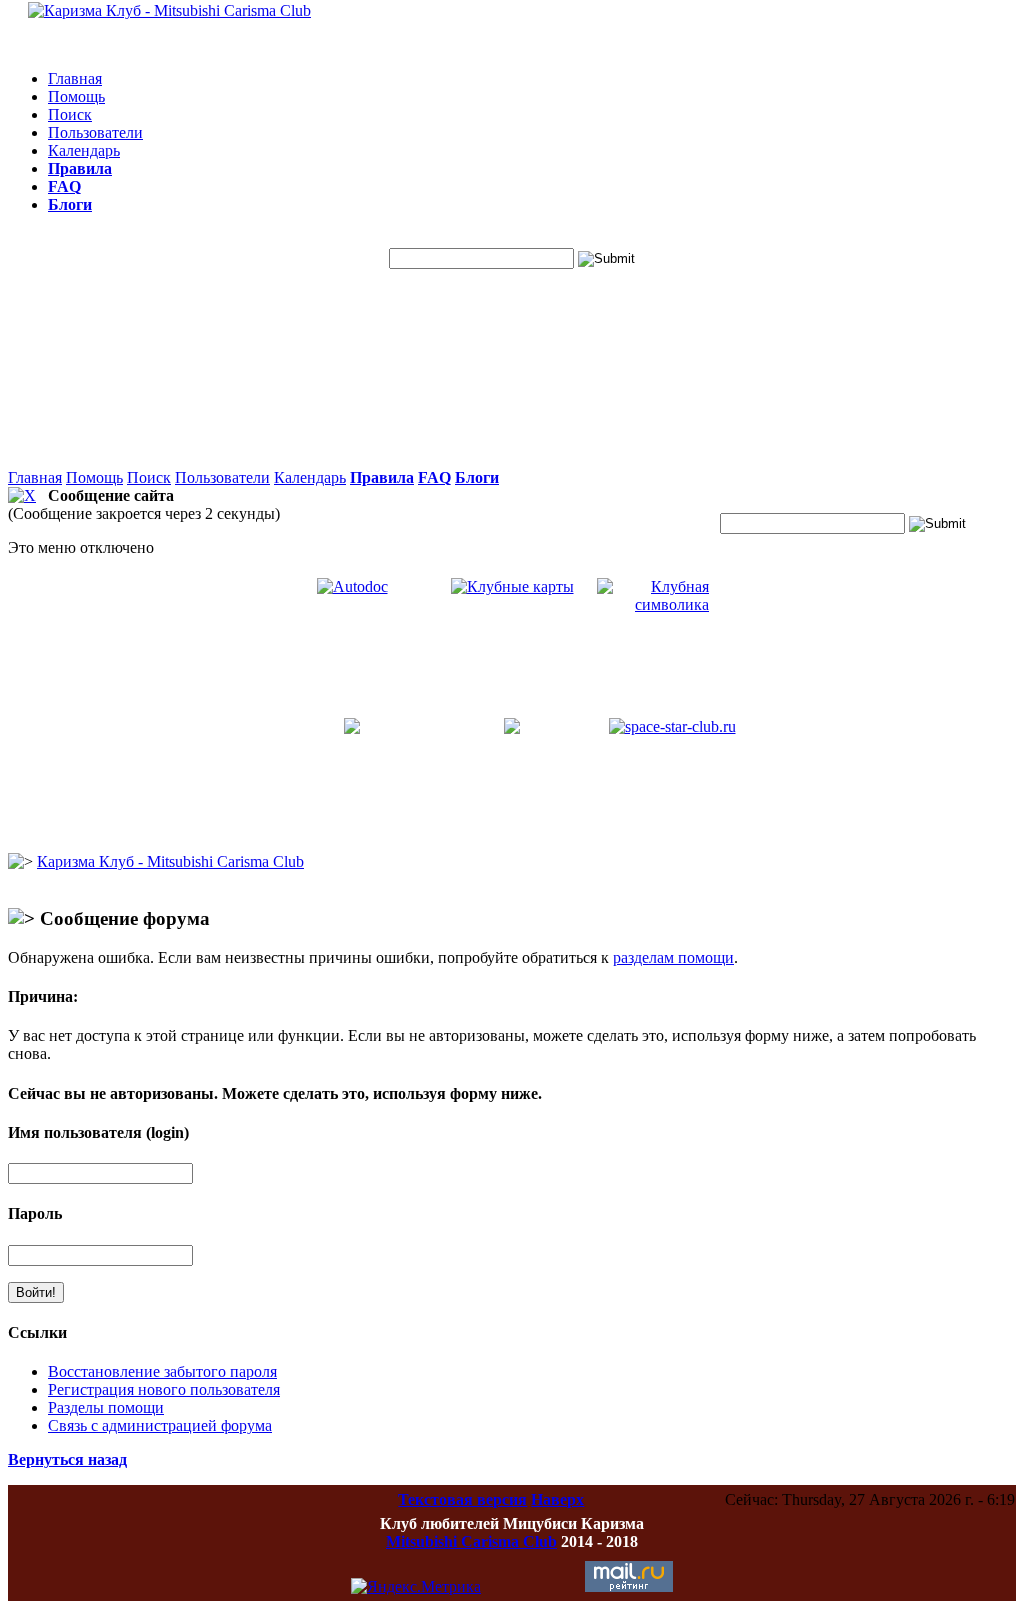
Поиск (70, 114)
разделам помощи (673, 957)
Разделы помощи (106, 1407)
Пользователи (95, 132)
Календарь (84, 150)
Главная (75, 78)
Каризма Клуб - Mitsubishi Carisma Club (170, 861)
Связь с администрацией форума (160, 1425)
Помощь (76, 96)
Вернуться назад (67, 1459)
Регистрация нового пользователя (164, 1389)
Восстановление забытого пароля (162, 1371)
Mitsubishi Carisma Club (471, 1541)
